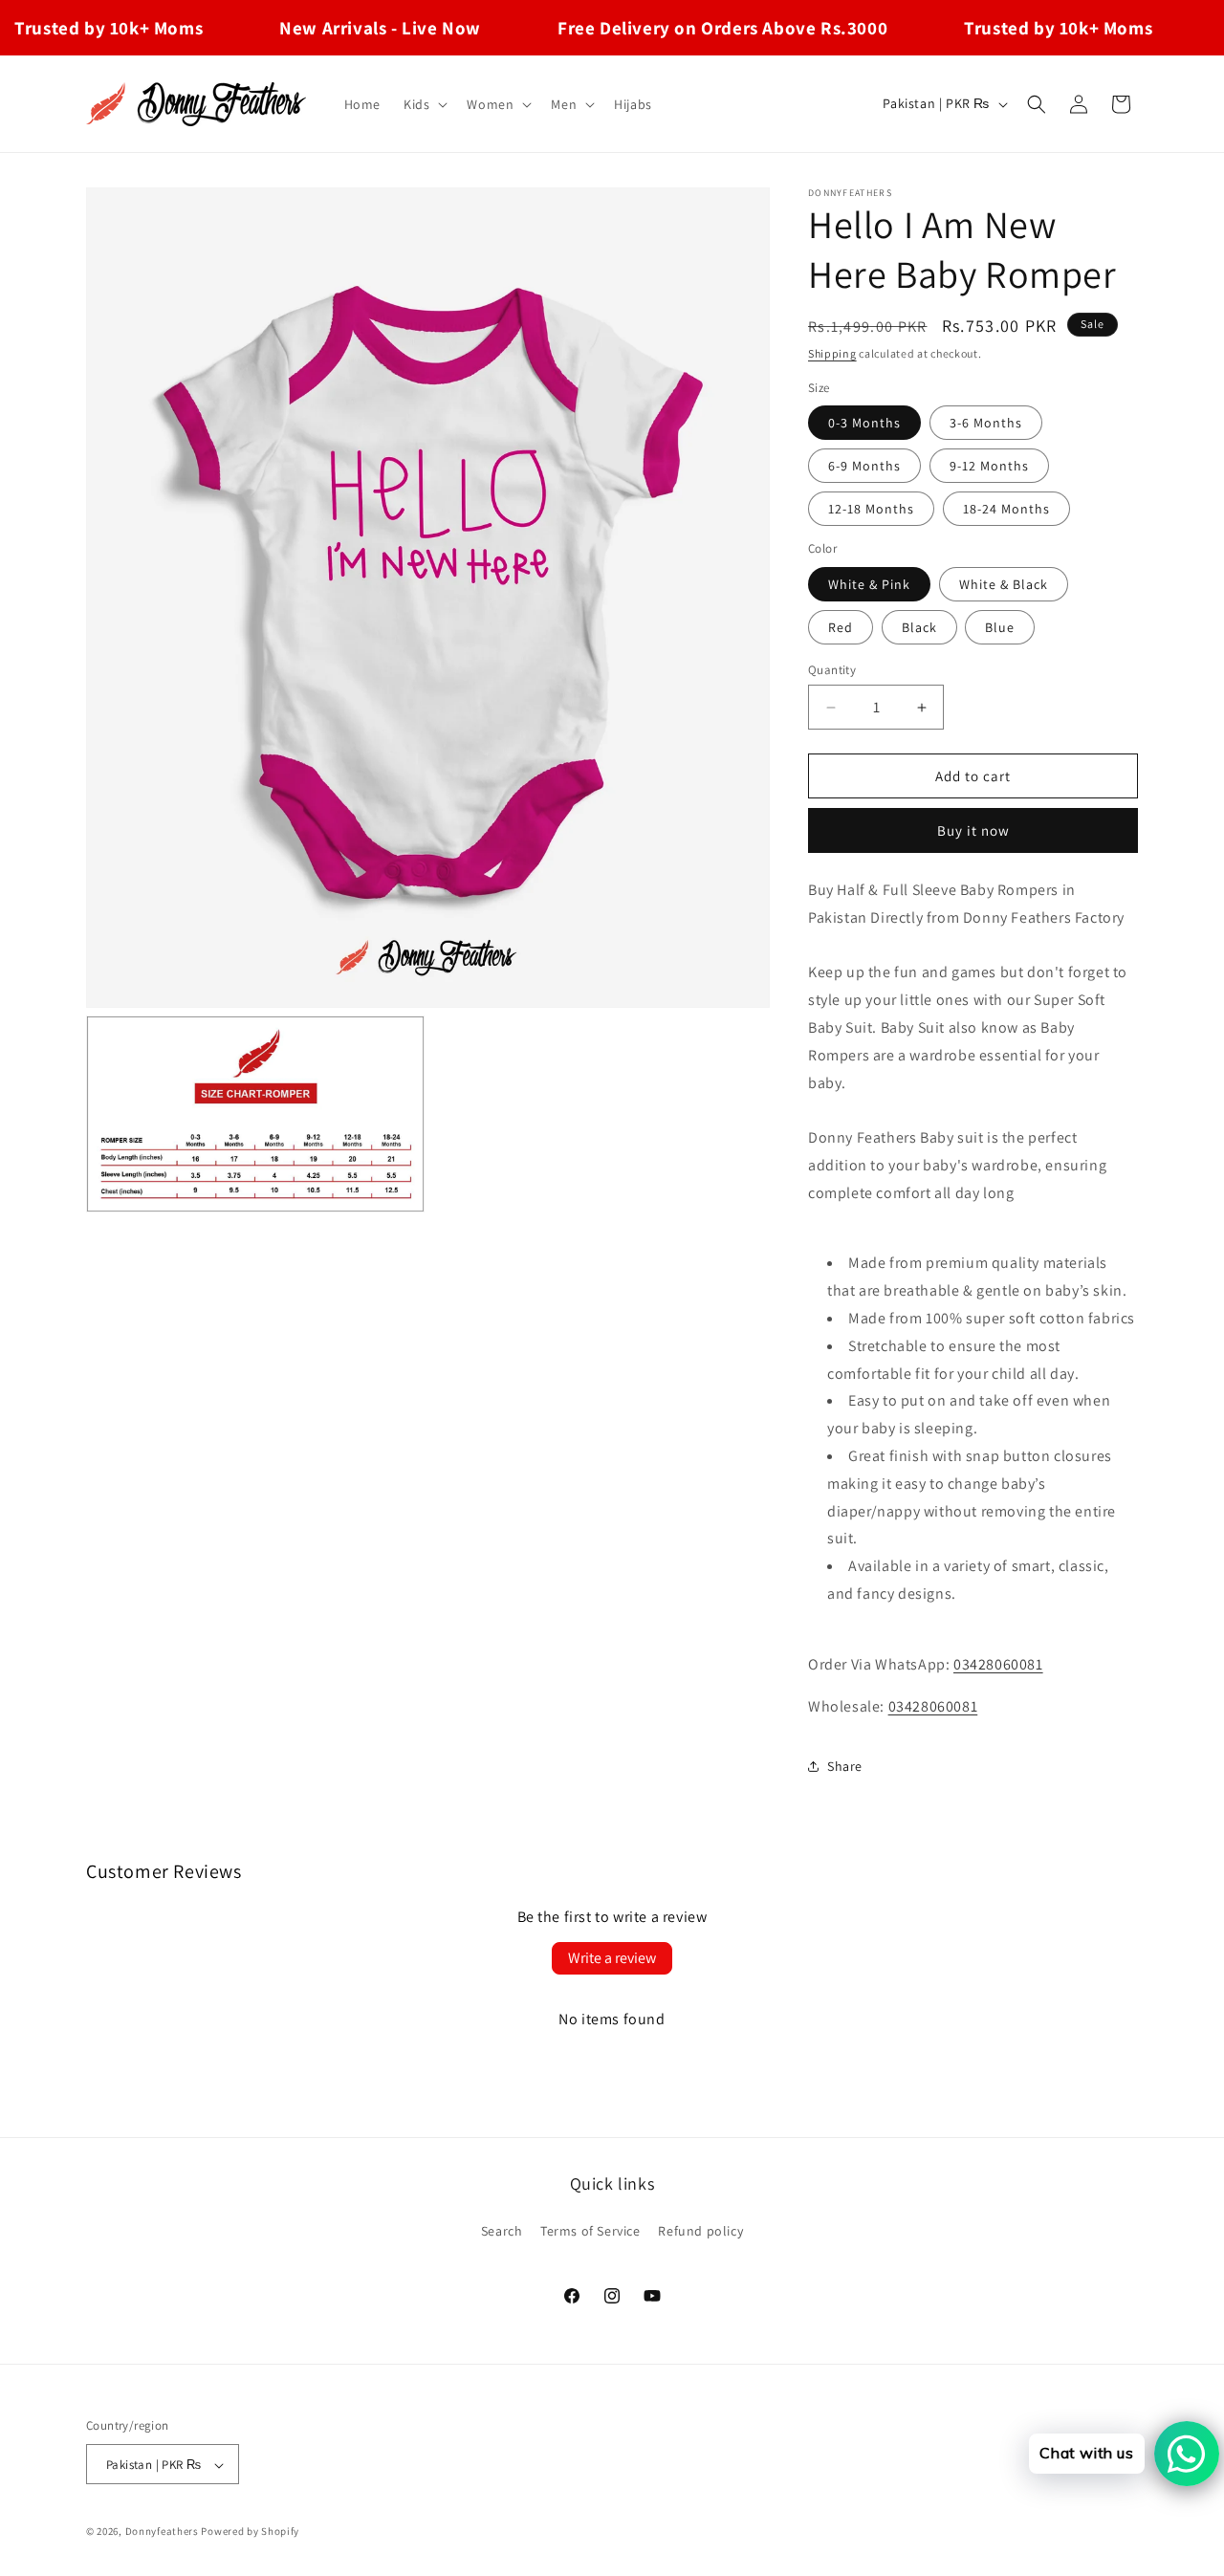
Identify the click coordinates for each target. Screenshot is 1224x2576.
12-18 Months (871, 509)
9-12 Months (989, 466)
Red (841, 627)
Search (502, 2230)
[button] (424, 104)
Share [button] (845, 1766)
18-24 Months (1006, 509)
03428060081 (998, 1664)
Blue (1000, 627)
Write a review (612, 1958)
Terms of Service (590, 2230)
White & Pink (869, 584)
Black (919, 627)
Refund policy (700, 2230)
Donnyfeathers (162, 2532)
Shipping (832, 353)
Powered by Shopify (250, 2532)
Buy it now (973, 830)
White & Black (1004, 584)
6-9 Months (864, 466)
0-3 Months (864, 423)
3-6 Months (986, 423)
